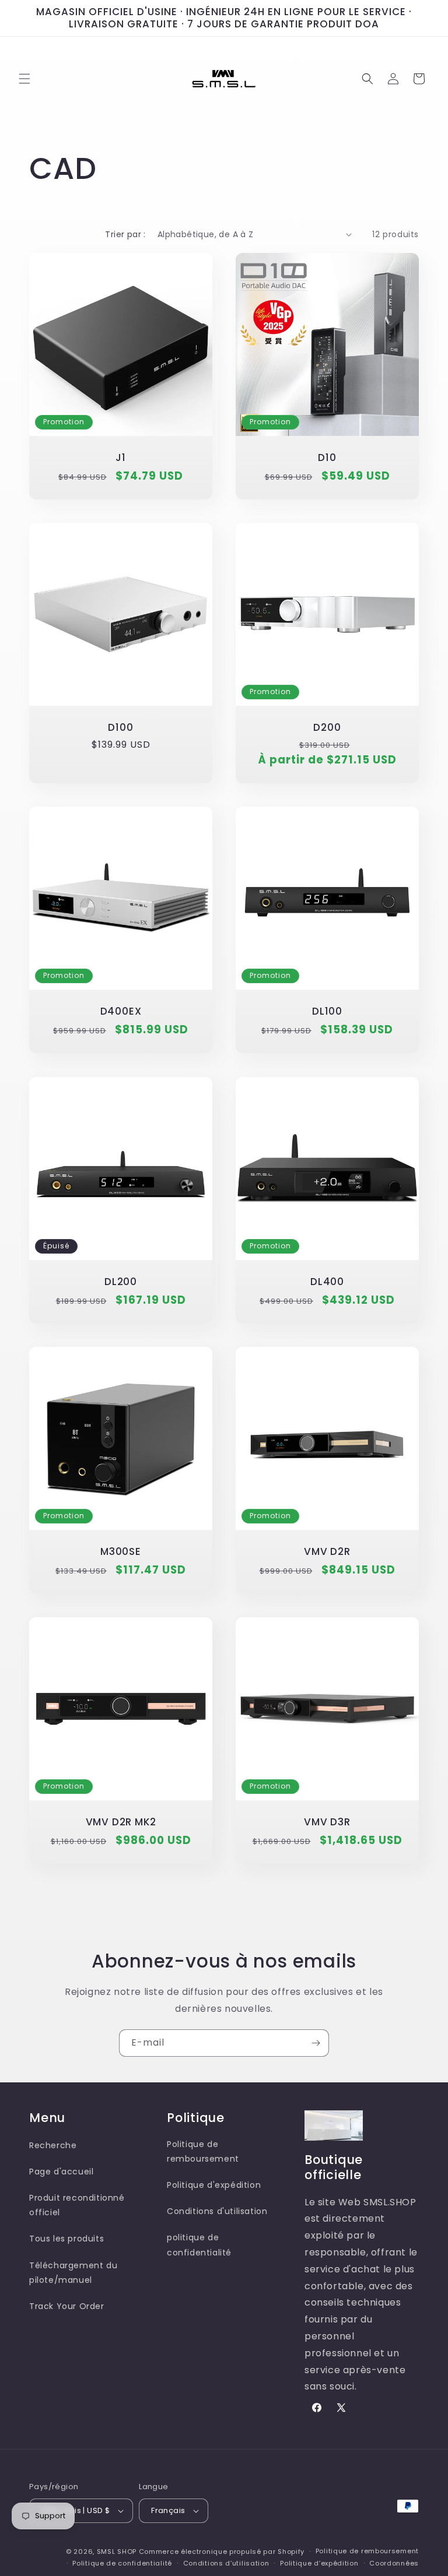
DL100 (327, 1011)
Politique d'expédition (214, 2185)
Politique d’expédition (319, 2563)
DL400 (327, 1282)
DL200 (121, 1282)
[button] (24, 79)
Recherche (53, 2145)
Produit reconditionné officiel (77, 2205)
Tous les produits (66, 2239)
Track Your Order (67, 2306)
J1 (121, 458)
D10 (327, 458)
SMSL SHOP (117, 2552)
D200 (327, 728)
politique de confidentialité (199, 2245)
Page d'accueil (61, 2172)
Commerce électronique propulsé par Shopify (222, 2552)
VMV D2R (327, 1552)
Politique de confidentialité (122, 2563)
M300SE (121, 1552)
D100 (120, 728)
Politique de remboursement (203, 2151)
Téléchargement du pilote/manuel (73, 2273)
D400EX (121, 1011)
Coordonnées (394, 2563)
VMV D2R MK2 (121, 1822)
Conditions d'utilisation (217, 2211)
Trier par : (125, 234)
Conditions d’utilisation (226, 2563)
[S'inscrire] (316, 2043)
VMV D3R (327, 1822)
